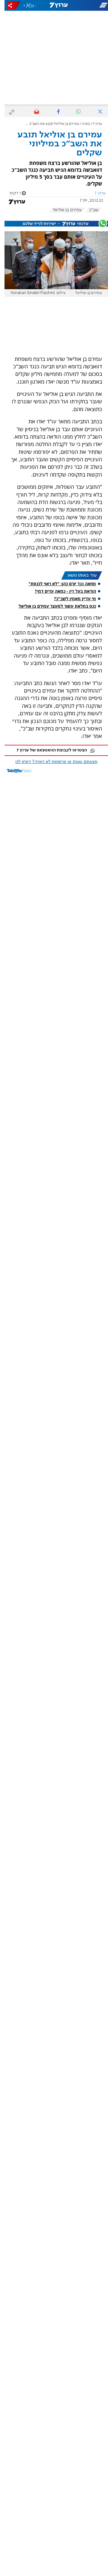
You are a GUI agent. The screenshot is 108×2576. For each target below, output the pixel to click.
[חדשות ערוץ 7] (54, 5)
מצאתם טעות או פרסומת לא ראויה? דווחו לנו (52, 762)
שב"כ (89, 210)
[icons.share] (9, 5)
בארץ (81, 124)
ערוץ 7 (93, 124)
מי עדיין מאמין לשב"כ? (70, 599)
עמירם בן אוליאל (63, 210)
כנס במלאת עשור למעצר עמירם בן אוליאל (53, 606)
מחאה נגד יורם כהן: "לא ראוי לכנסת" (58, 584)
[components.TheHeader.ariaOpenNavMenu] (90, 5)
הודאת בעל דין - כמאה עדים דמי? (61, 591)
